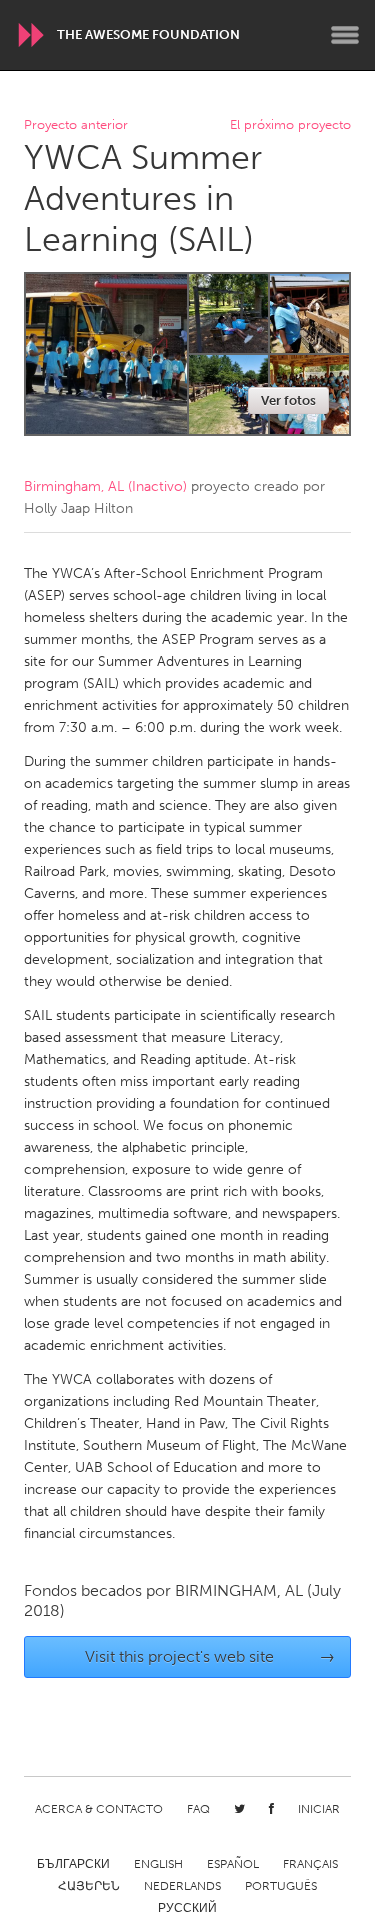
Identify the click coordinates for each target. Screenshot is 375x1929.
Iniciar (319, 1809)
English (158, 1864)
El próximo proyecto (290, 125)
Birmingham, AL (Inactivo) (105, 486)
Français (310, 1864)
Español (233, 1864)
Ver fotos (288, 400)
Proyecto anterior (76, 125)
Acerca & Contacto (99, 1809)
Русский (187, 1908)
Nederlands (182, 1886)
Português (281, 1886)
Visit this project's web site (210, 1656)
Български (73, 1864)
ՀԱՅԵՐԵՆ (89, 1886)
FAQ (198, 1809)
